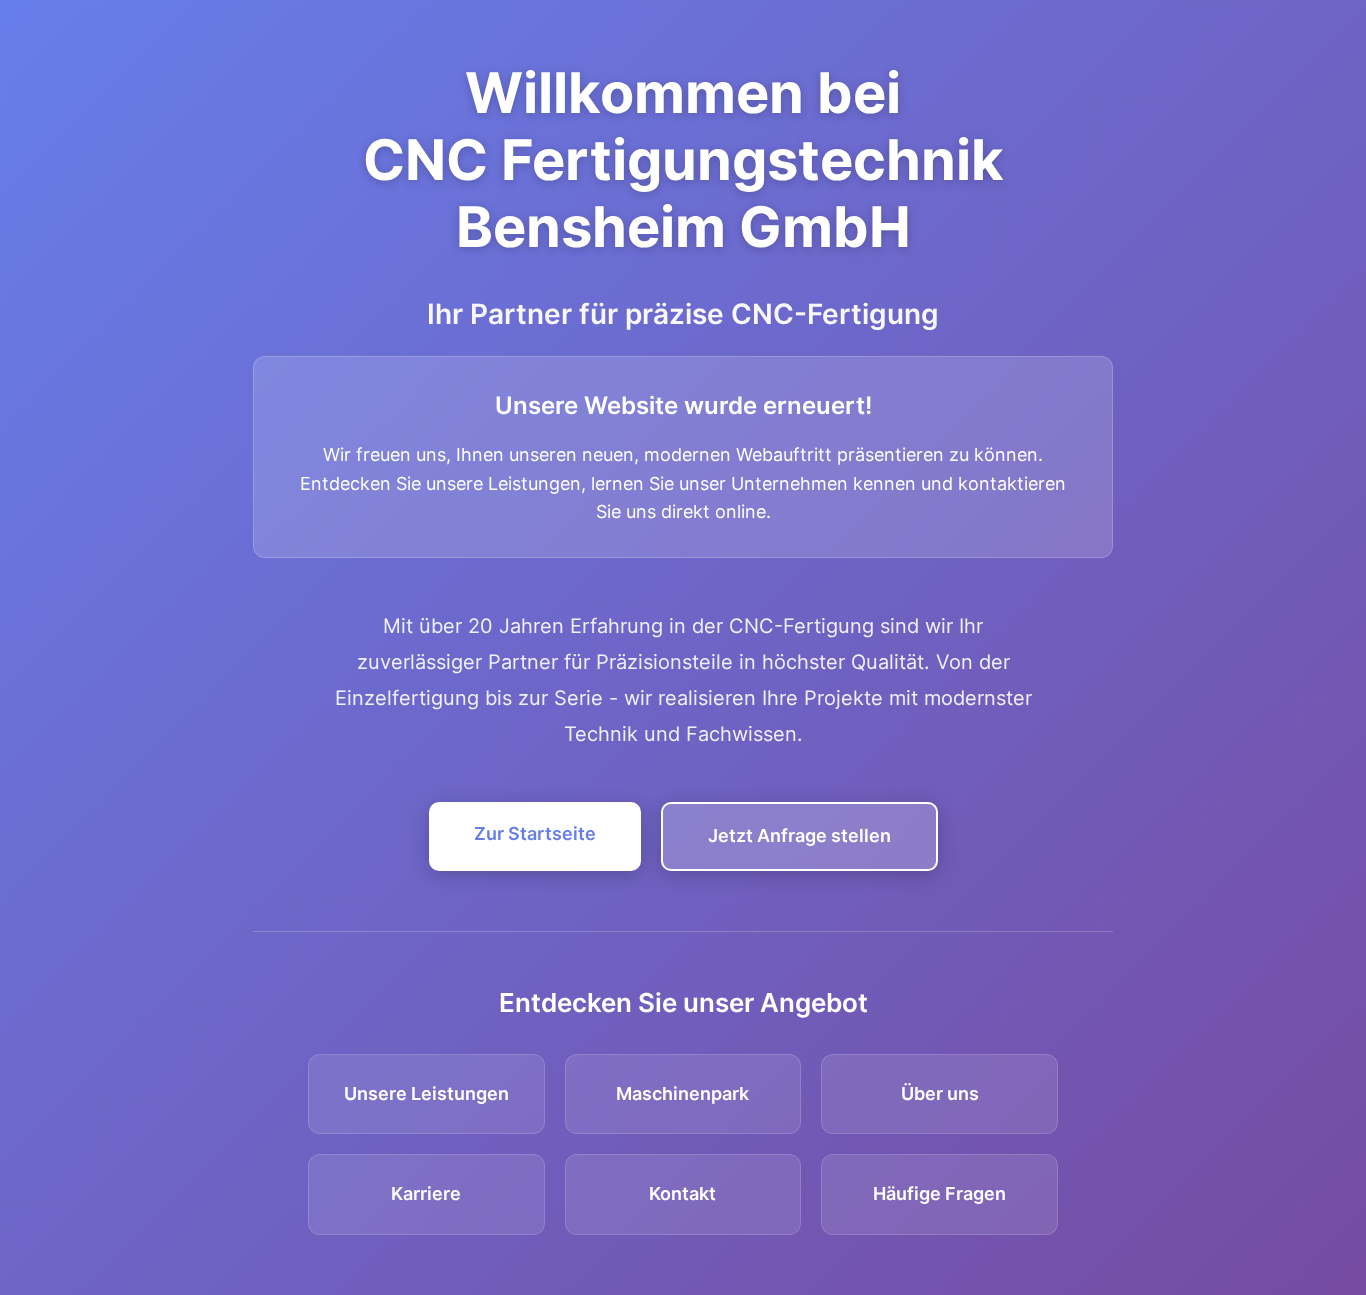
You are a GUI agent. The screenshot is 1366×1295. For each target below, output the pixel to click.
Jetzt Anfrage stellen (799, 835)
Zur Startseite (535, 833)
